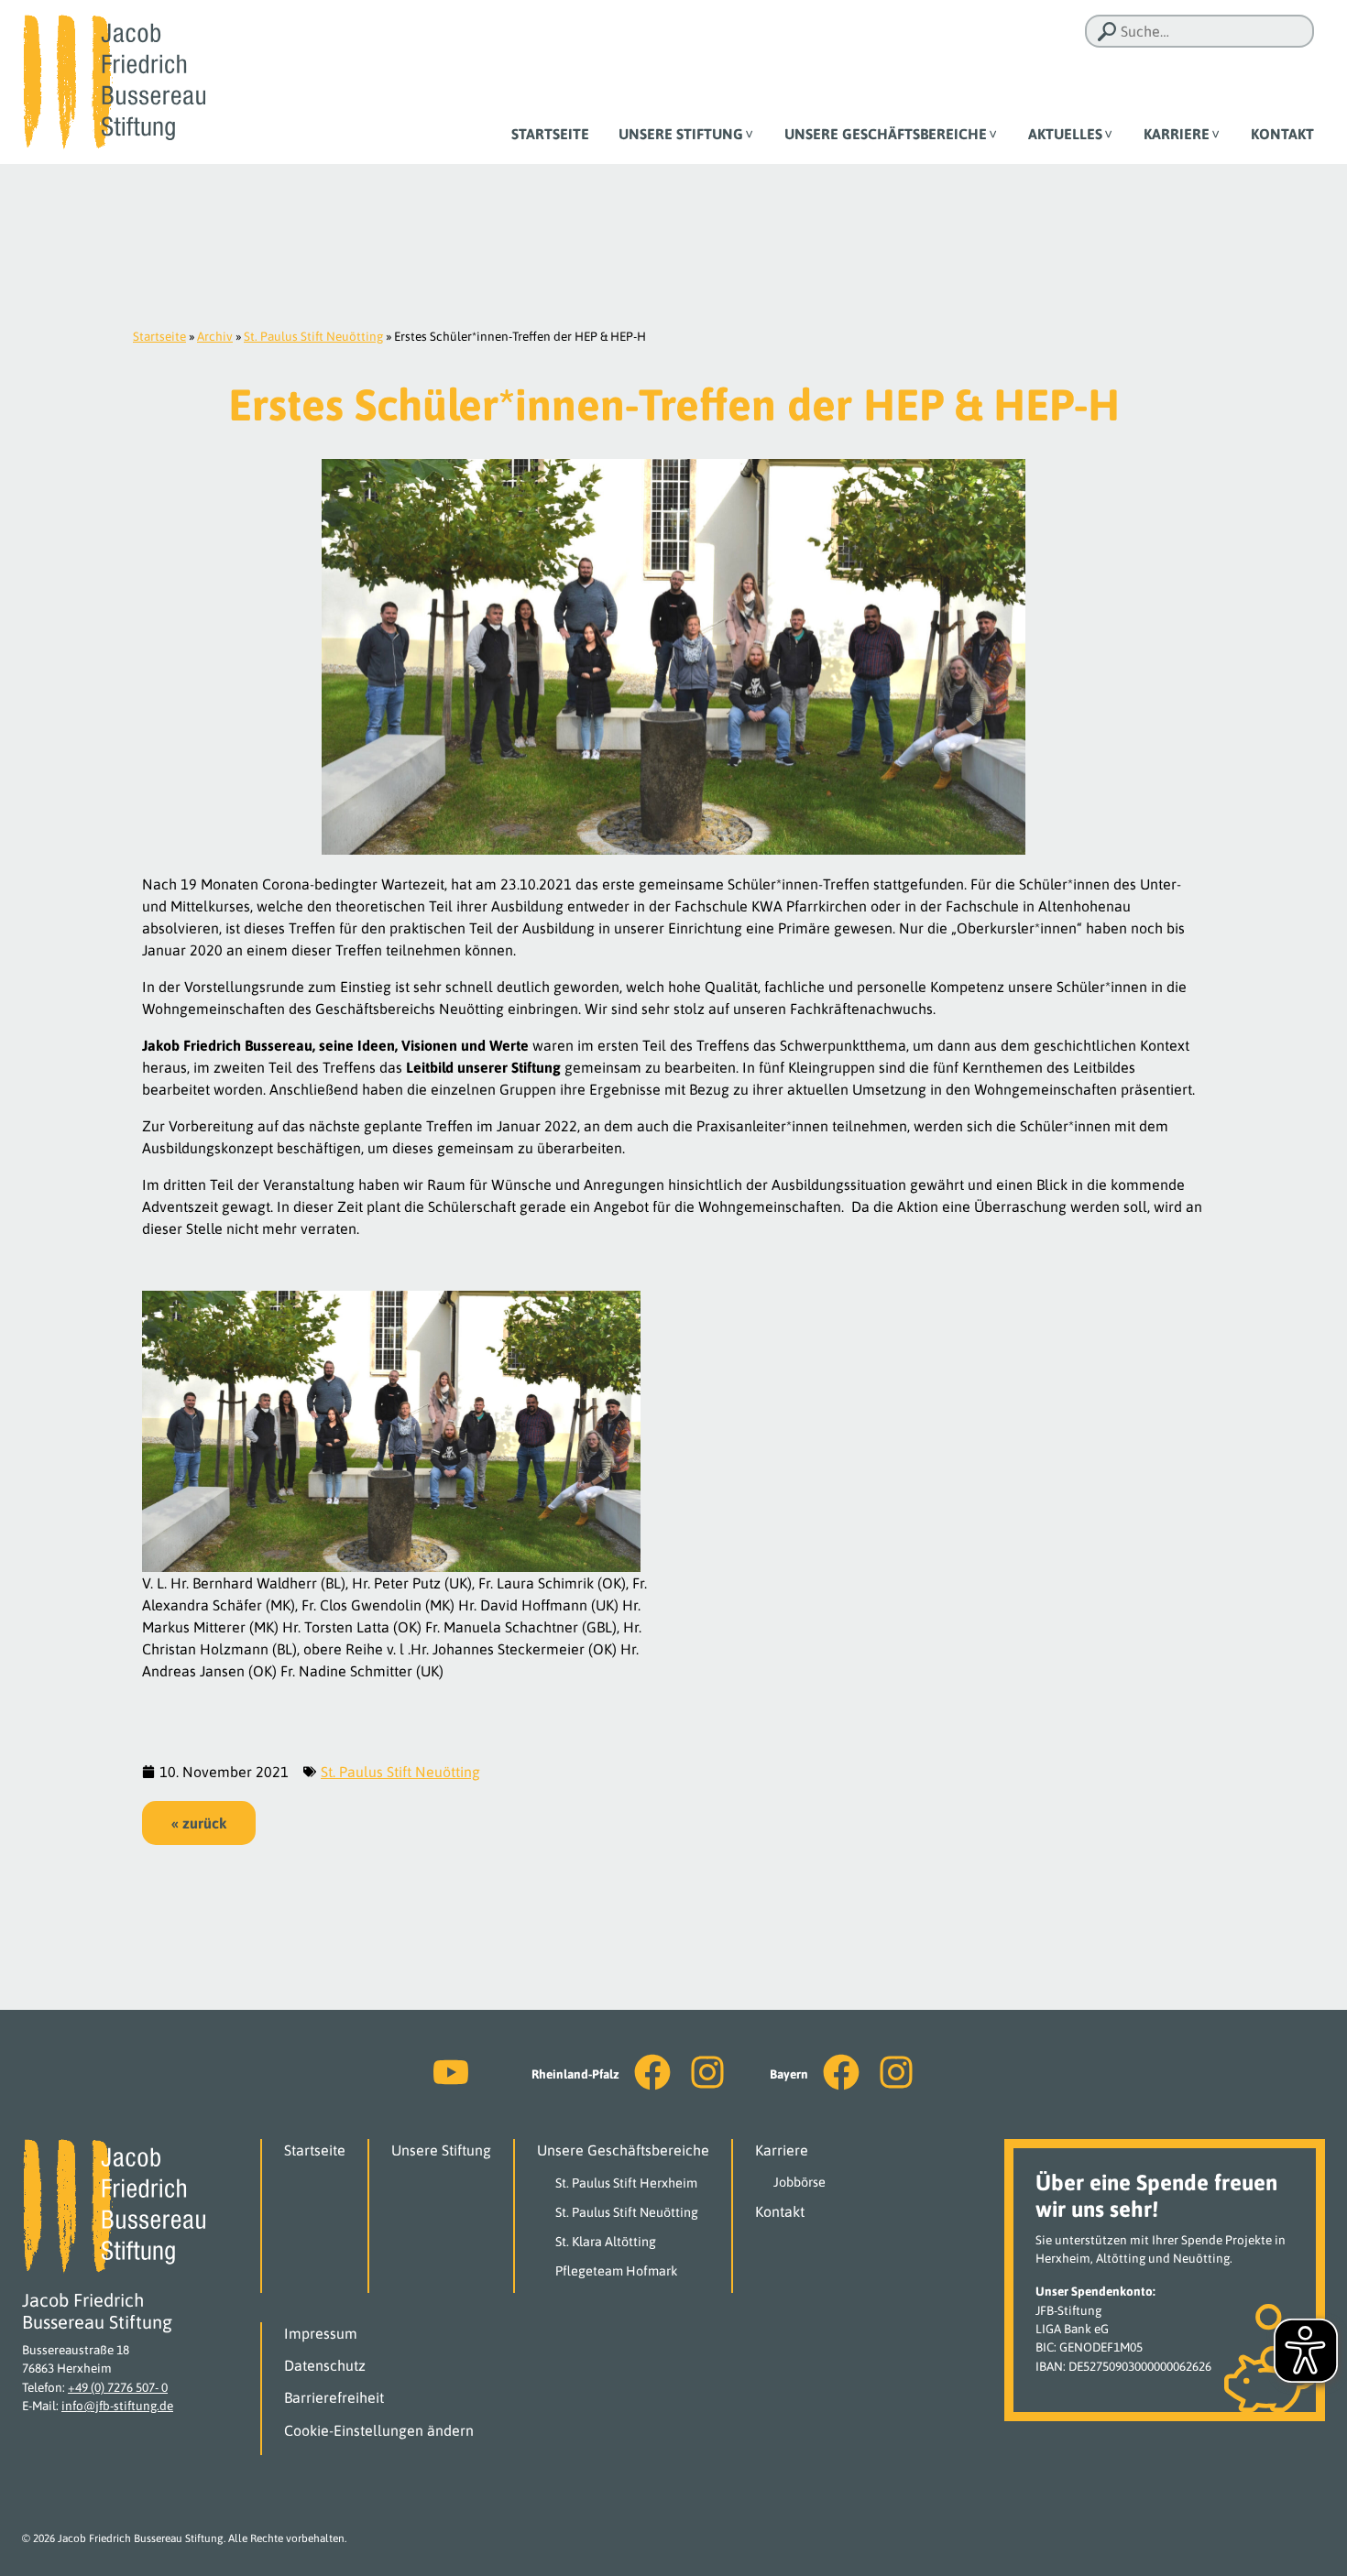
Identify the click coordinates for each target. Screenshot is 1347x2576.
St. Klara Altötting (606, 2242)
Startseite (550, 134)
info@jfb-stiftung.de (117, 2406)
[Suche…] (1107, 32)
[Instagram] (707, 2072)
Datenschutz (325, 2365)
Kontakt (1282, 134)
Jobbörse (799, 2182)
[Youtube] (451, 2072)
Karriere (1177, 134)
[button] (199, 1823)
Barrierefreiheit (334, 2397)
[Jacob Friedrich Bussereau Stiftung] (114, 81)
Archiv (215, 336)
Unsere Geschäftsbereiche (886, 134)
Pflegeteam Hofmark (617, 2271)
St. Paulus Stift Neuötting (313, 336)
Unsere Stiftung (681, 134)
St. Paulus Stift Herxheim (626, 2183)
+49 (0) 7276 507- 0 (118, 2387)
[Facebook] (652, 2072)
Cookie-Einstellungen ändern (379, 2430)
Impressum (321, 2333)
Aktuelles (1065, 134)
